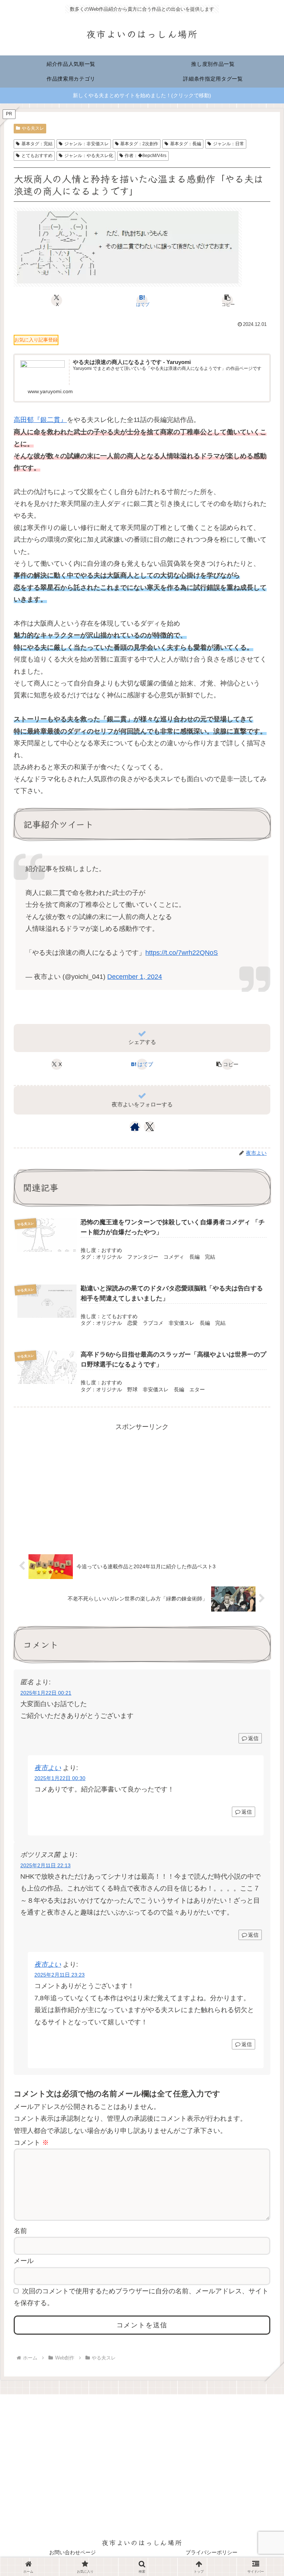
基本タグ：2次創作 (139, 144)
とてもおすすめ (37, 156)
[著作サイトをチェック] (135, 1127)
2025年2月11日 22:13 (45, 1865)
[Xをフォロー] (150, 1127)
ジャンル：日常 (229, 144)
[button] (227, 300)
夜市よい (48, 1768)
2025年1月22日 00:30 (60, 1778)
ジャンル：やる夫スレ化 (89, 156)
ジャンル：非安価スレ (87, 144)
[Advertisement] (142, 1485)
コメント (31, 2143)
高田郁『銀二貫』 (40, 420)
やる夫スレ (33, 128)
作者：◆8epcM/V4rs (146, 156)
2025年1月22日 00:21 (46, 1693)
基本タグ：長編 (186, 144)
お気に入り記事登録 (36, 340)
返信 (253, 1738)
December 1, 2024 (135, 977)
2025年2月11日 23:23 (60, 1975)
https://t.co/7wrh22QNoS (182, 953)
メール (24, 2261)
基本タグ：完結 (37, 144)
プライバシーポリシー (212, 2552)
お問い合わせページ (72, 2552)
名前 (20, 2231)
